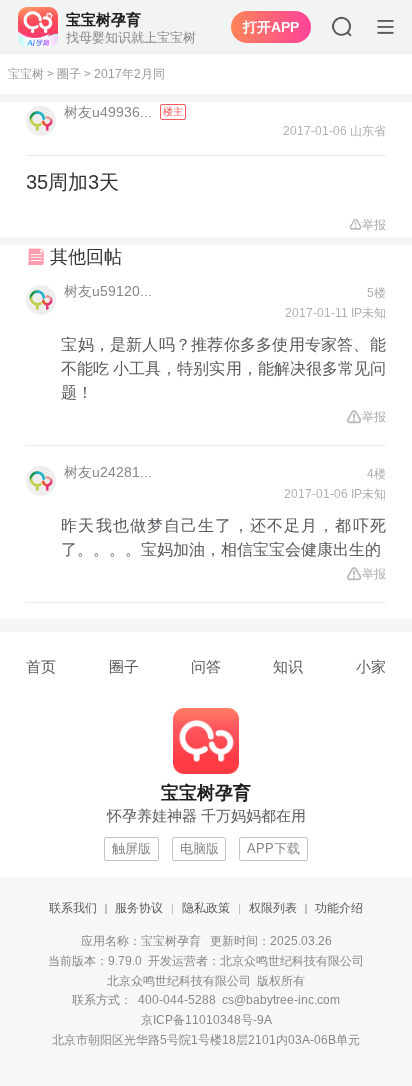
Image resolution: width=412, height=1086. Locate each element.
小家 (371, 666)
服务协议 (139, 908)
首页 (41, 666)
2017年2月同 (129, 74)
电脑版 (199, 848)
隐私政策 (206, 908)
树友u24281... (108, 472)
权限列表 (273, 908)
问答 (206, 666)
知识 (288, 666)
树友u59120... (108, 291)
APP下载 (273, 848)
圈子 (69, 74)
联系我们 (73, 908)
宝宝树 (26, 74)
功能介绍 (339, 908)
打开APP (271, 27)
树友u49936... (110, 112)
